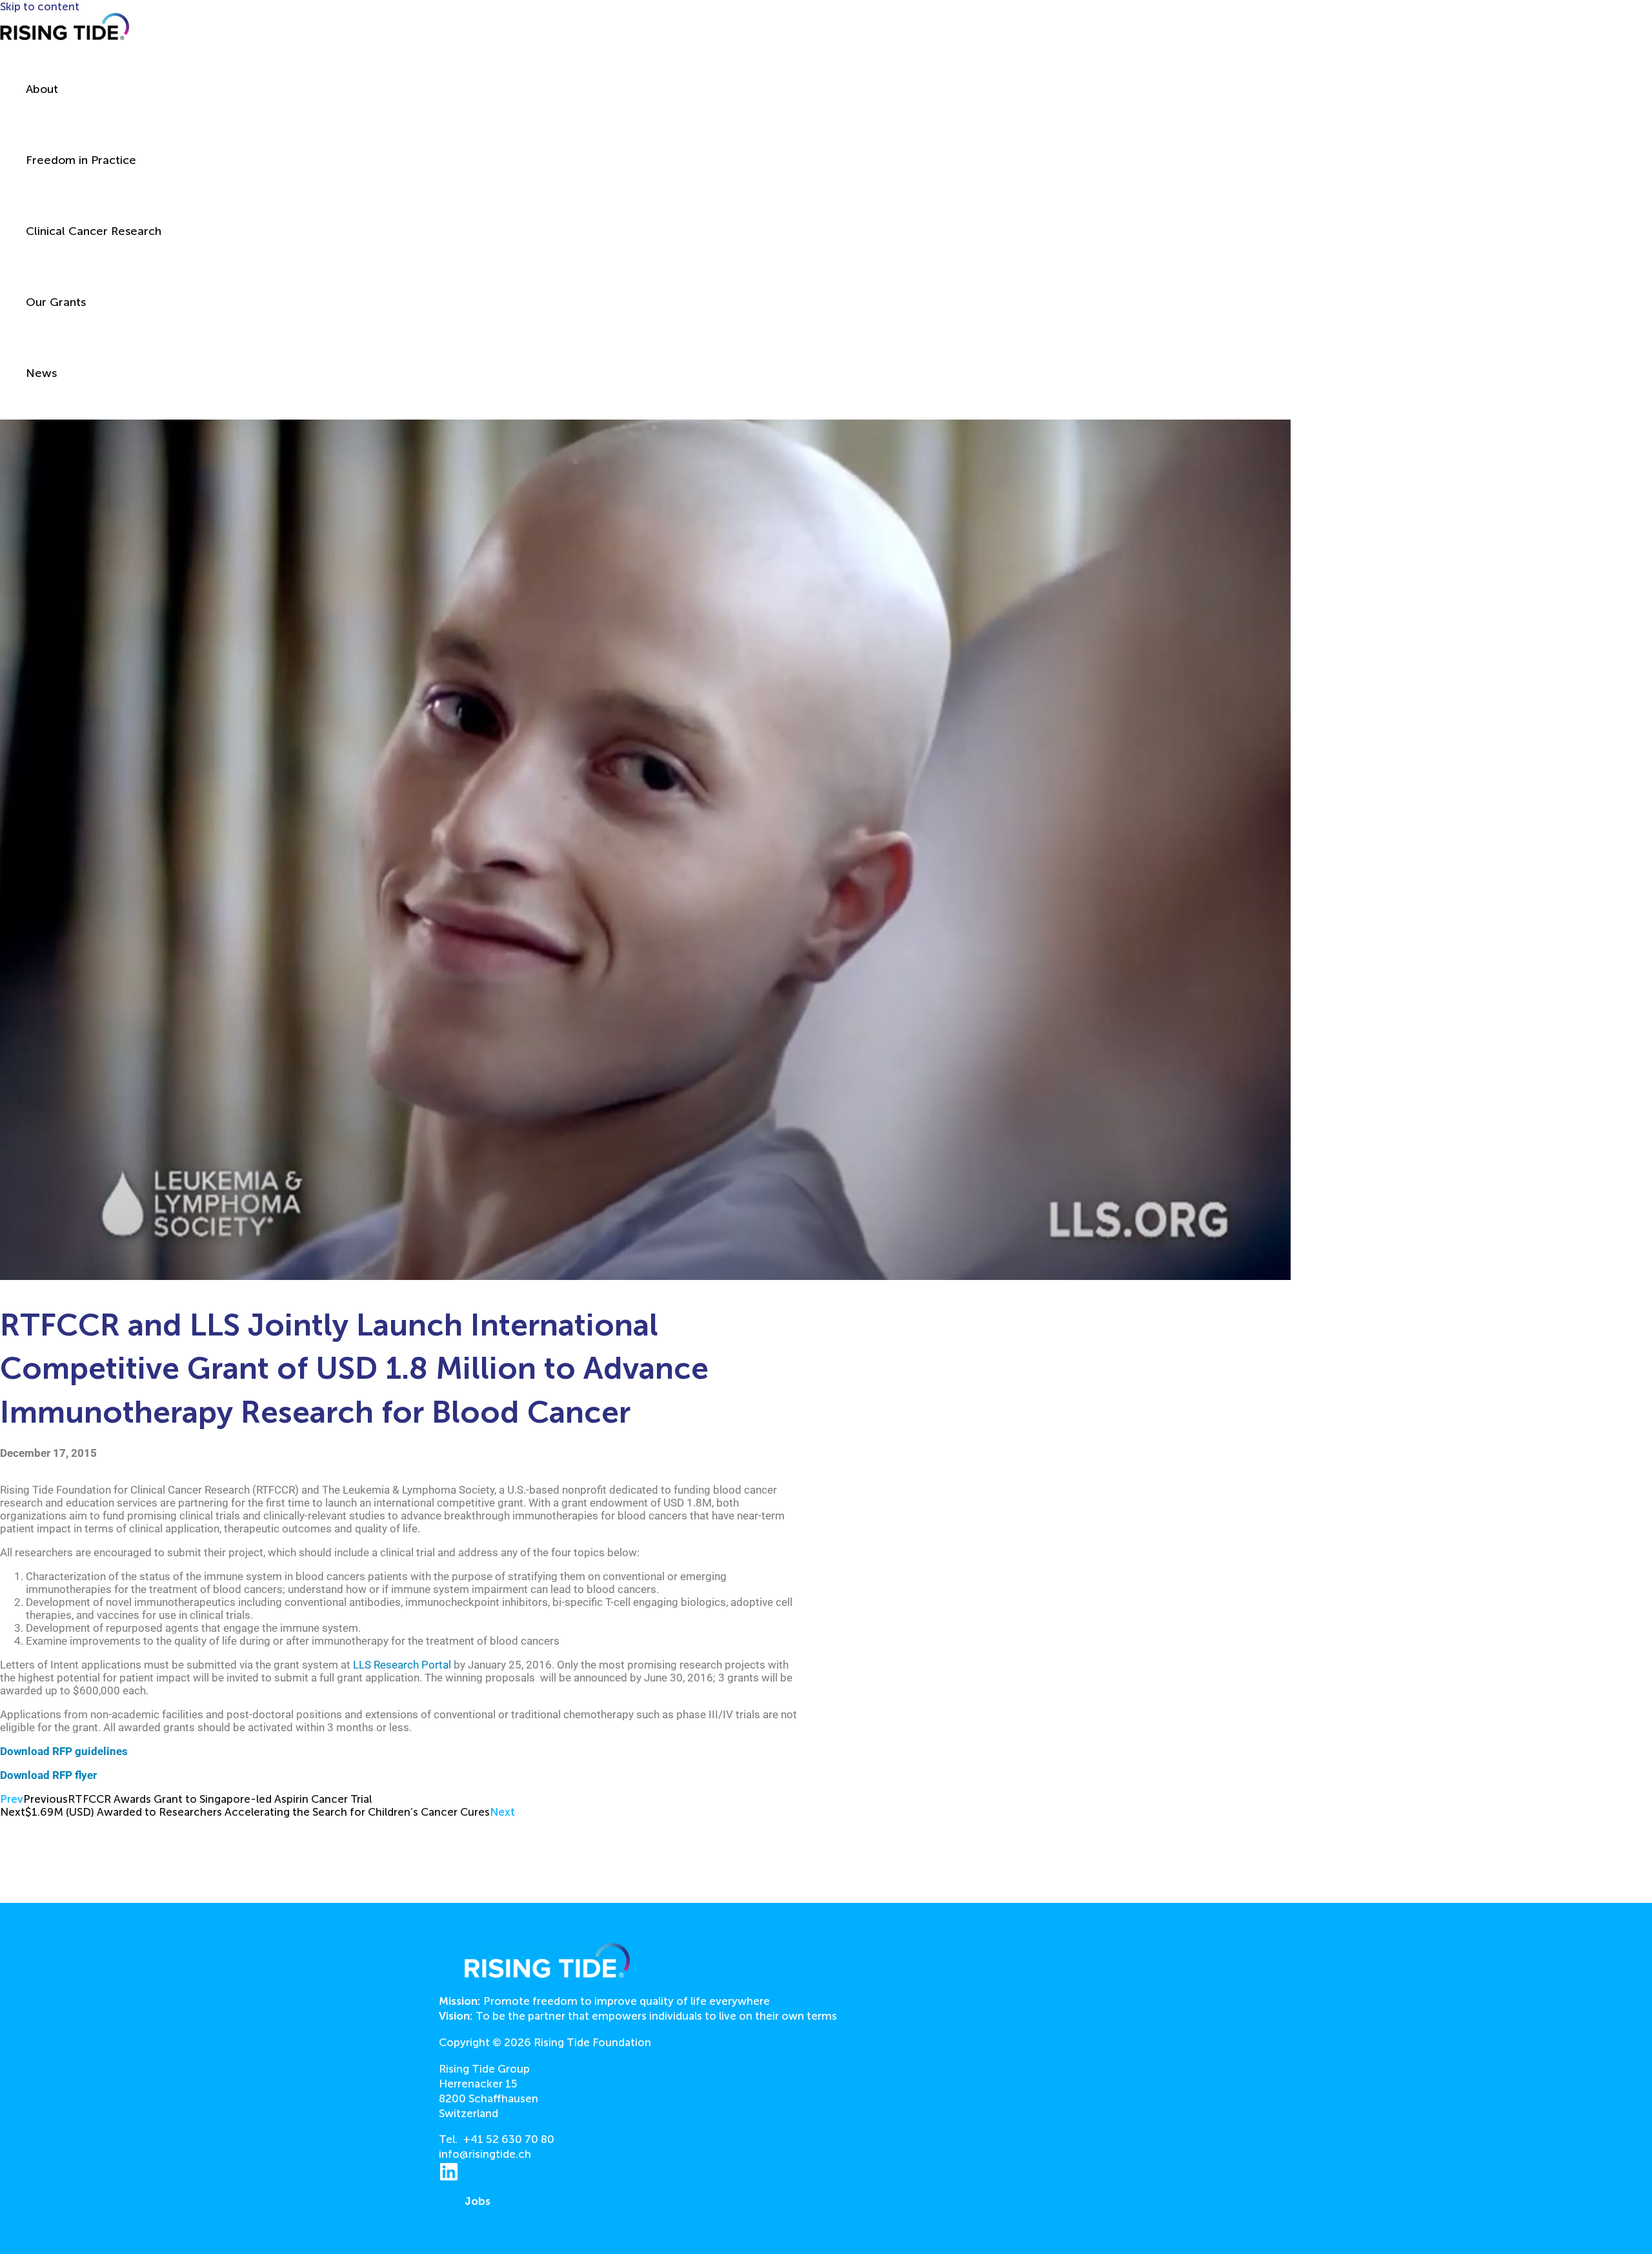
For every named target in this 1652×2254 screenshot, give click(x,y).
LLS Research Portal (402, 1665)
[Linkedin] (449, 2178)
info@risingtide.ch (485, 2154)
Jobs (478, 2201)
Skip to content (40, 6)
